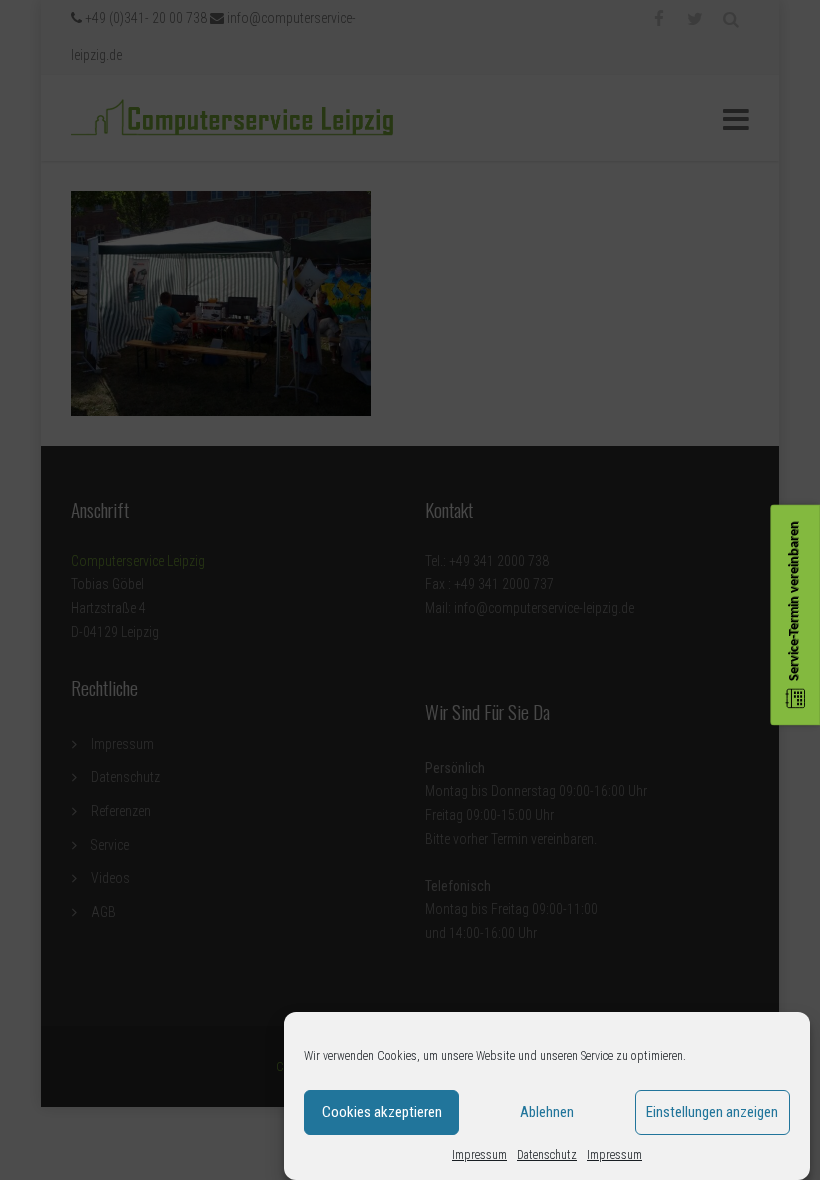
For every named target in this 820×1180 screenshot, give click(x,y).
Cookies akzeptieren (382, 1112)
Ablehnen (547, 1112)
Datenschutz (547, 1155)
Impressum (479, 1155)
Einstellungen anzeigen (712, 1112)
